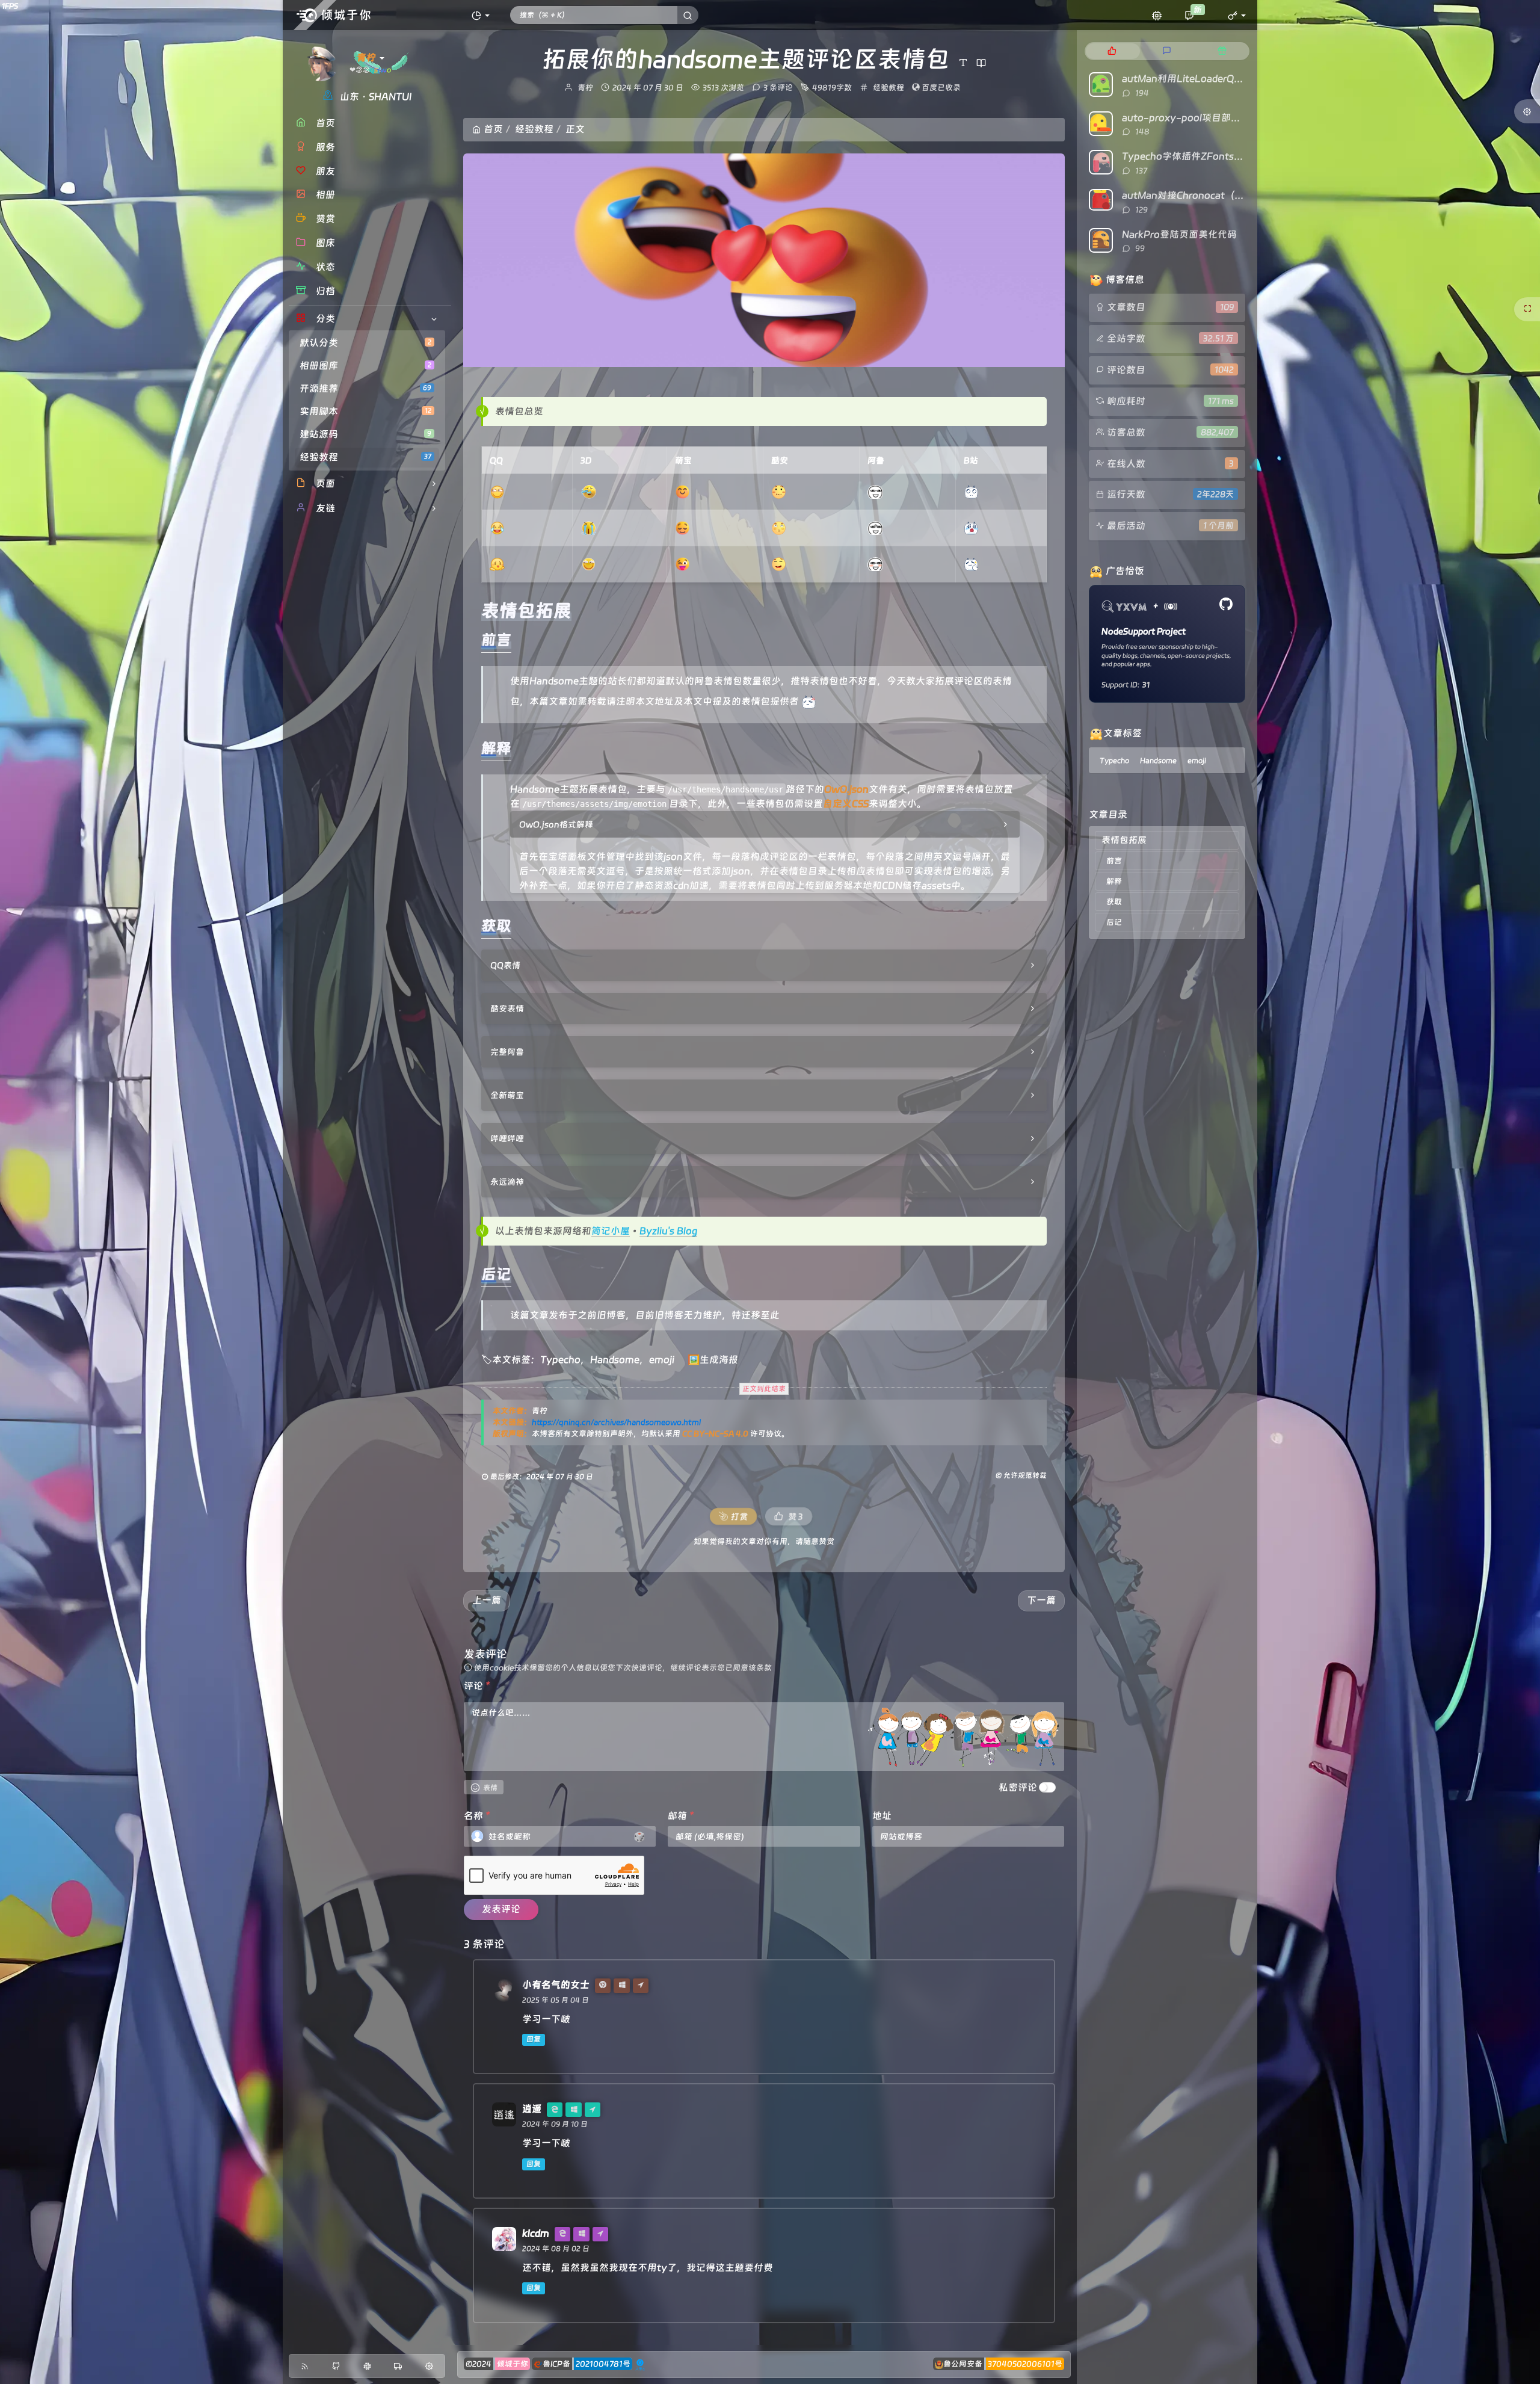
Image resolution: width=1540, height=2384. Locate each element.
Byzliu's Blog (668, 1231)
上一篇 (487, 1600)
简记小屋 (611, 1231)
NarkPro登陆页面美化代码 (1179, 234)
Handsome (615, 1360)
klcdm (536, 2233)
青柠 (585, 88)
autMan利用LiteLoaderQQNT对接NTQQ (1212, 79)
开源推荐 (365, 388)
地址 (882, 1816)
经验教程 (365, 457)
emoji (662, 1360)
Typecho (560, 1360)
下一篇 (1041, 1600)
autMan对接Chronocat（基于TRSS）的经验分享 (1228, 195)
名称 (477, 1816)
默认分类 (365, 343)
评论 (477, 1686)
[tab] (1112, 51)
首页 (493, 129)
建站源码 (365, 434)
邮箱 (681, 1816)
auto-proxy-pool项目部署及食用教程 (1205, 118)
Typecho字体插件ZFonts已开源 (1192, 156)
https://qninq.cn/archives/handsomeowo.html (616, 1422)
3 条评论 (778, 88)
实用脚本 (365, 411)
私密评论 (1018, 1787)
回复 (534, 2039)
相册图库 (365, 366)
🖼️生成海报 (713, 1360)
